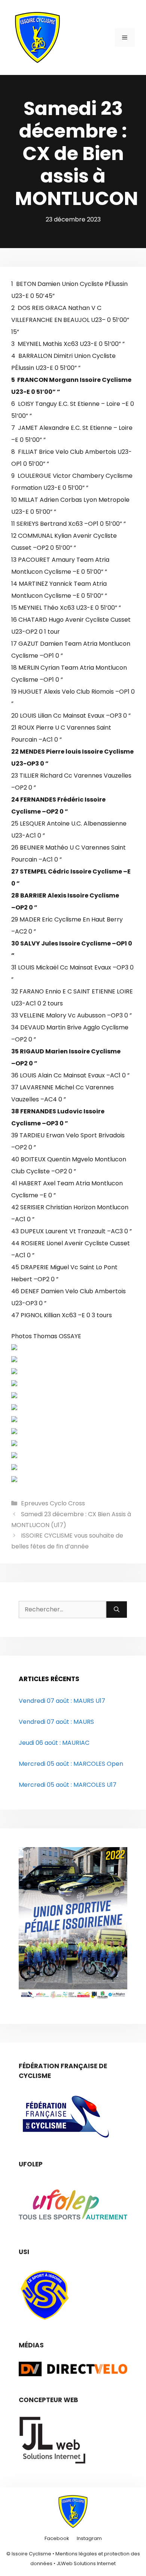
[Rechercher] (117, 1610)
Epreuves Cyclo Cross (53, 1503)
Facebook (57, 2538)
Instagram (89, 2538)
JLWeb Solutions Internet (86, 2563)
